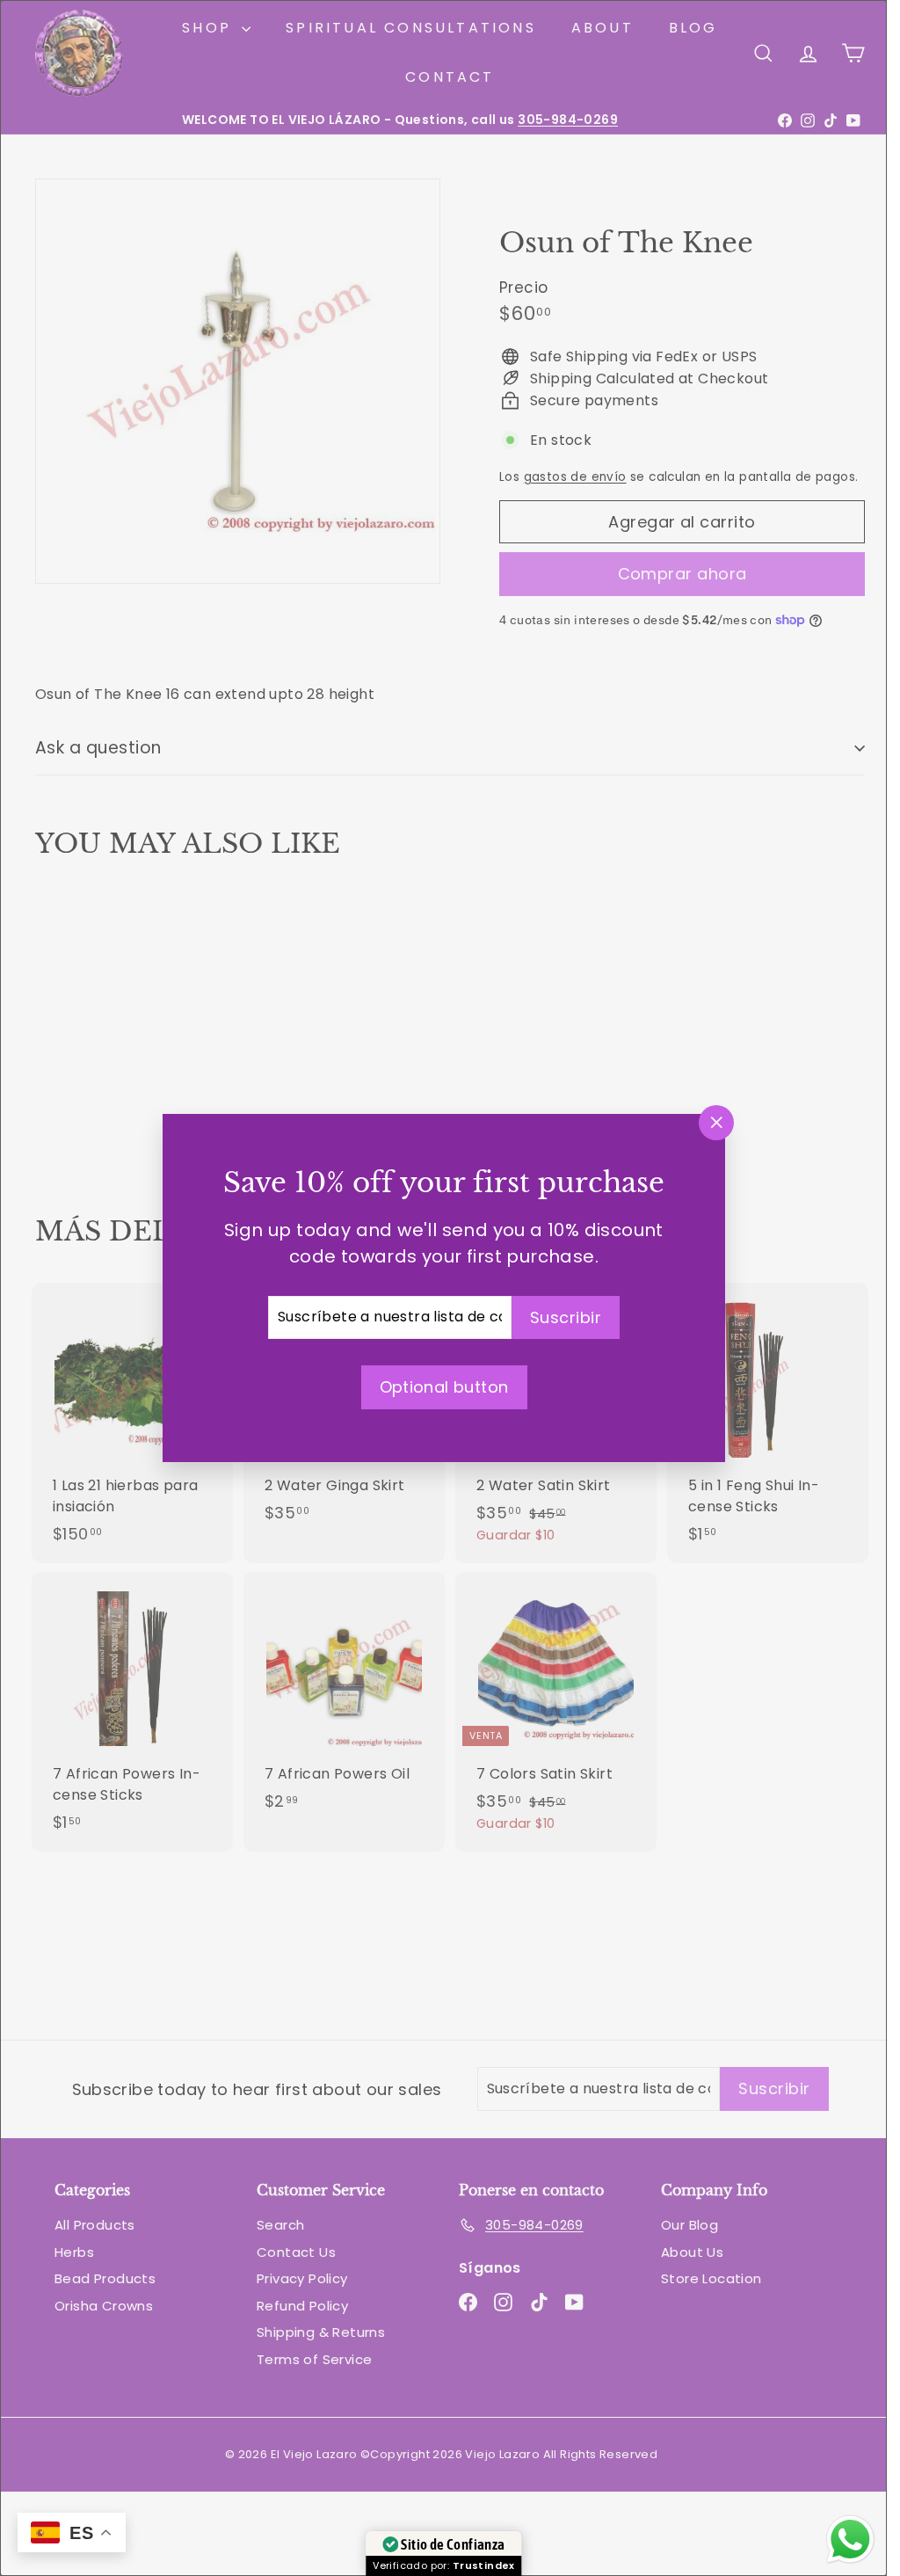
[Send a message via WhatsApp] (850, 2540)
